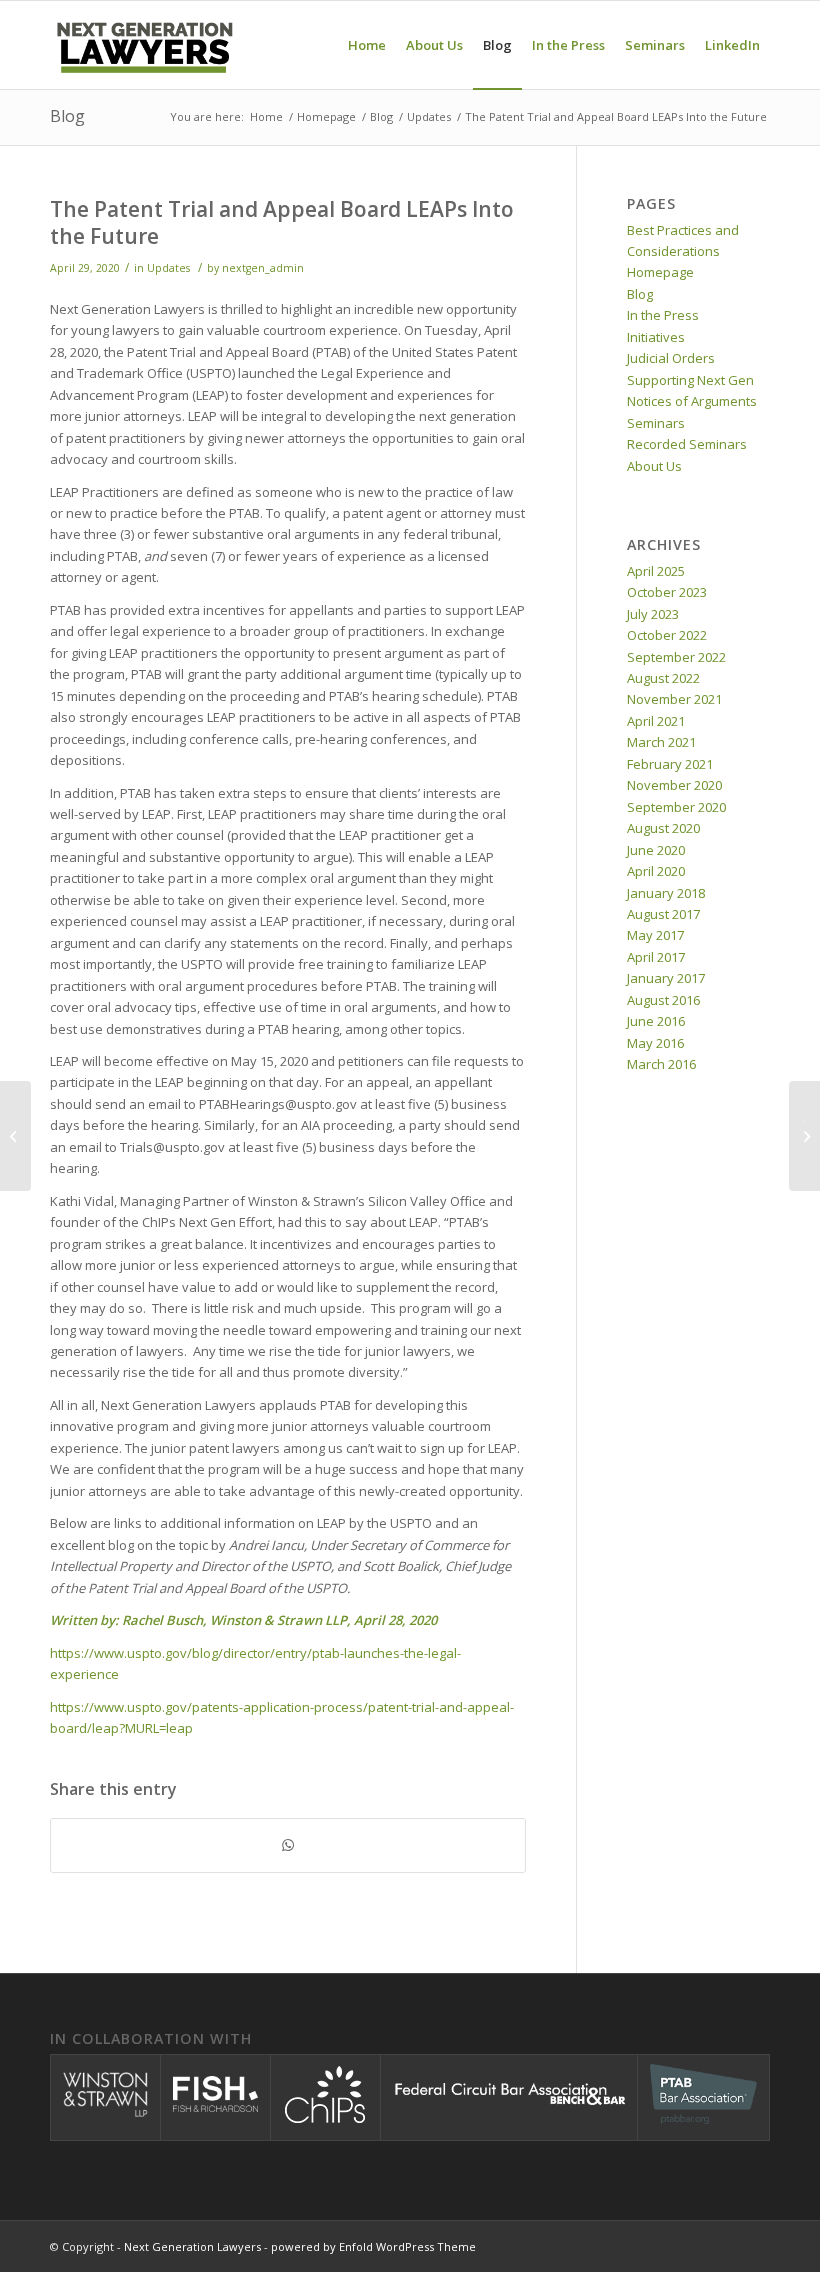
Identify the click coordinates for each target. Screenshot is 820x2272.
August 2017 (663, 914)
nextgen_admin (263, 268)
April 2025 (656, 571)
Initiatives (656, 337)
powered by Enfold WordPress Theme (373, 2246)
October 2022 (667, 635)
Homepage (660, 272)
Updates (168, 268)
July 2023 (653, 614)
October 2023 (667, 592)
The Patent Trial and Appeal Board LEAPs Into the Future (282, 222)
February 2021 (670, 764)
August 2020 (663, 828)
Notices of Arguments (692, 401)
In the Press (663, 315)
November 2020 (674, 785)
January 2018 (666, 893)
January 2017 (666, 978)
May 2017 (655, 935)
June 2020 (656, 850)
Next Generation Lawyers (192, 2246)
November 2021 (674, 699)
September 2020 (676, 807)
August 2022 (663, 678)
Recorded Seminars (687, 444)
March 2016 (661, 1064)
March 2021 (661, 742)
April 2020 (656, 871)
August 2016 (663, 1000)
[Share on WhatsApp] (288, 1845)
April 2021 (656, 721)
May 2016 (655, 1043)
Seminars (656, 423)
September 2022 (676, 657)
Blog (67, 116)
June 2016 (656, 1021)
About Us (654, 466)
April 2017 (656, 957)
